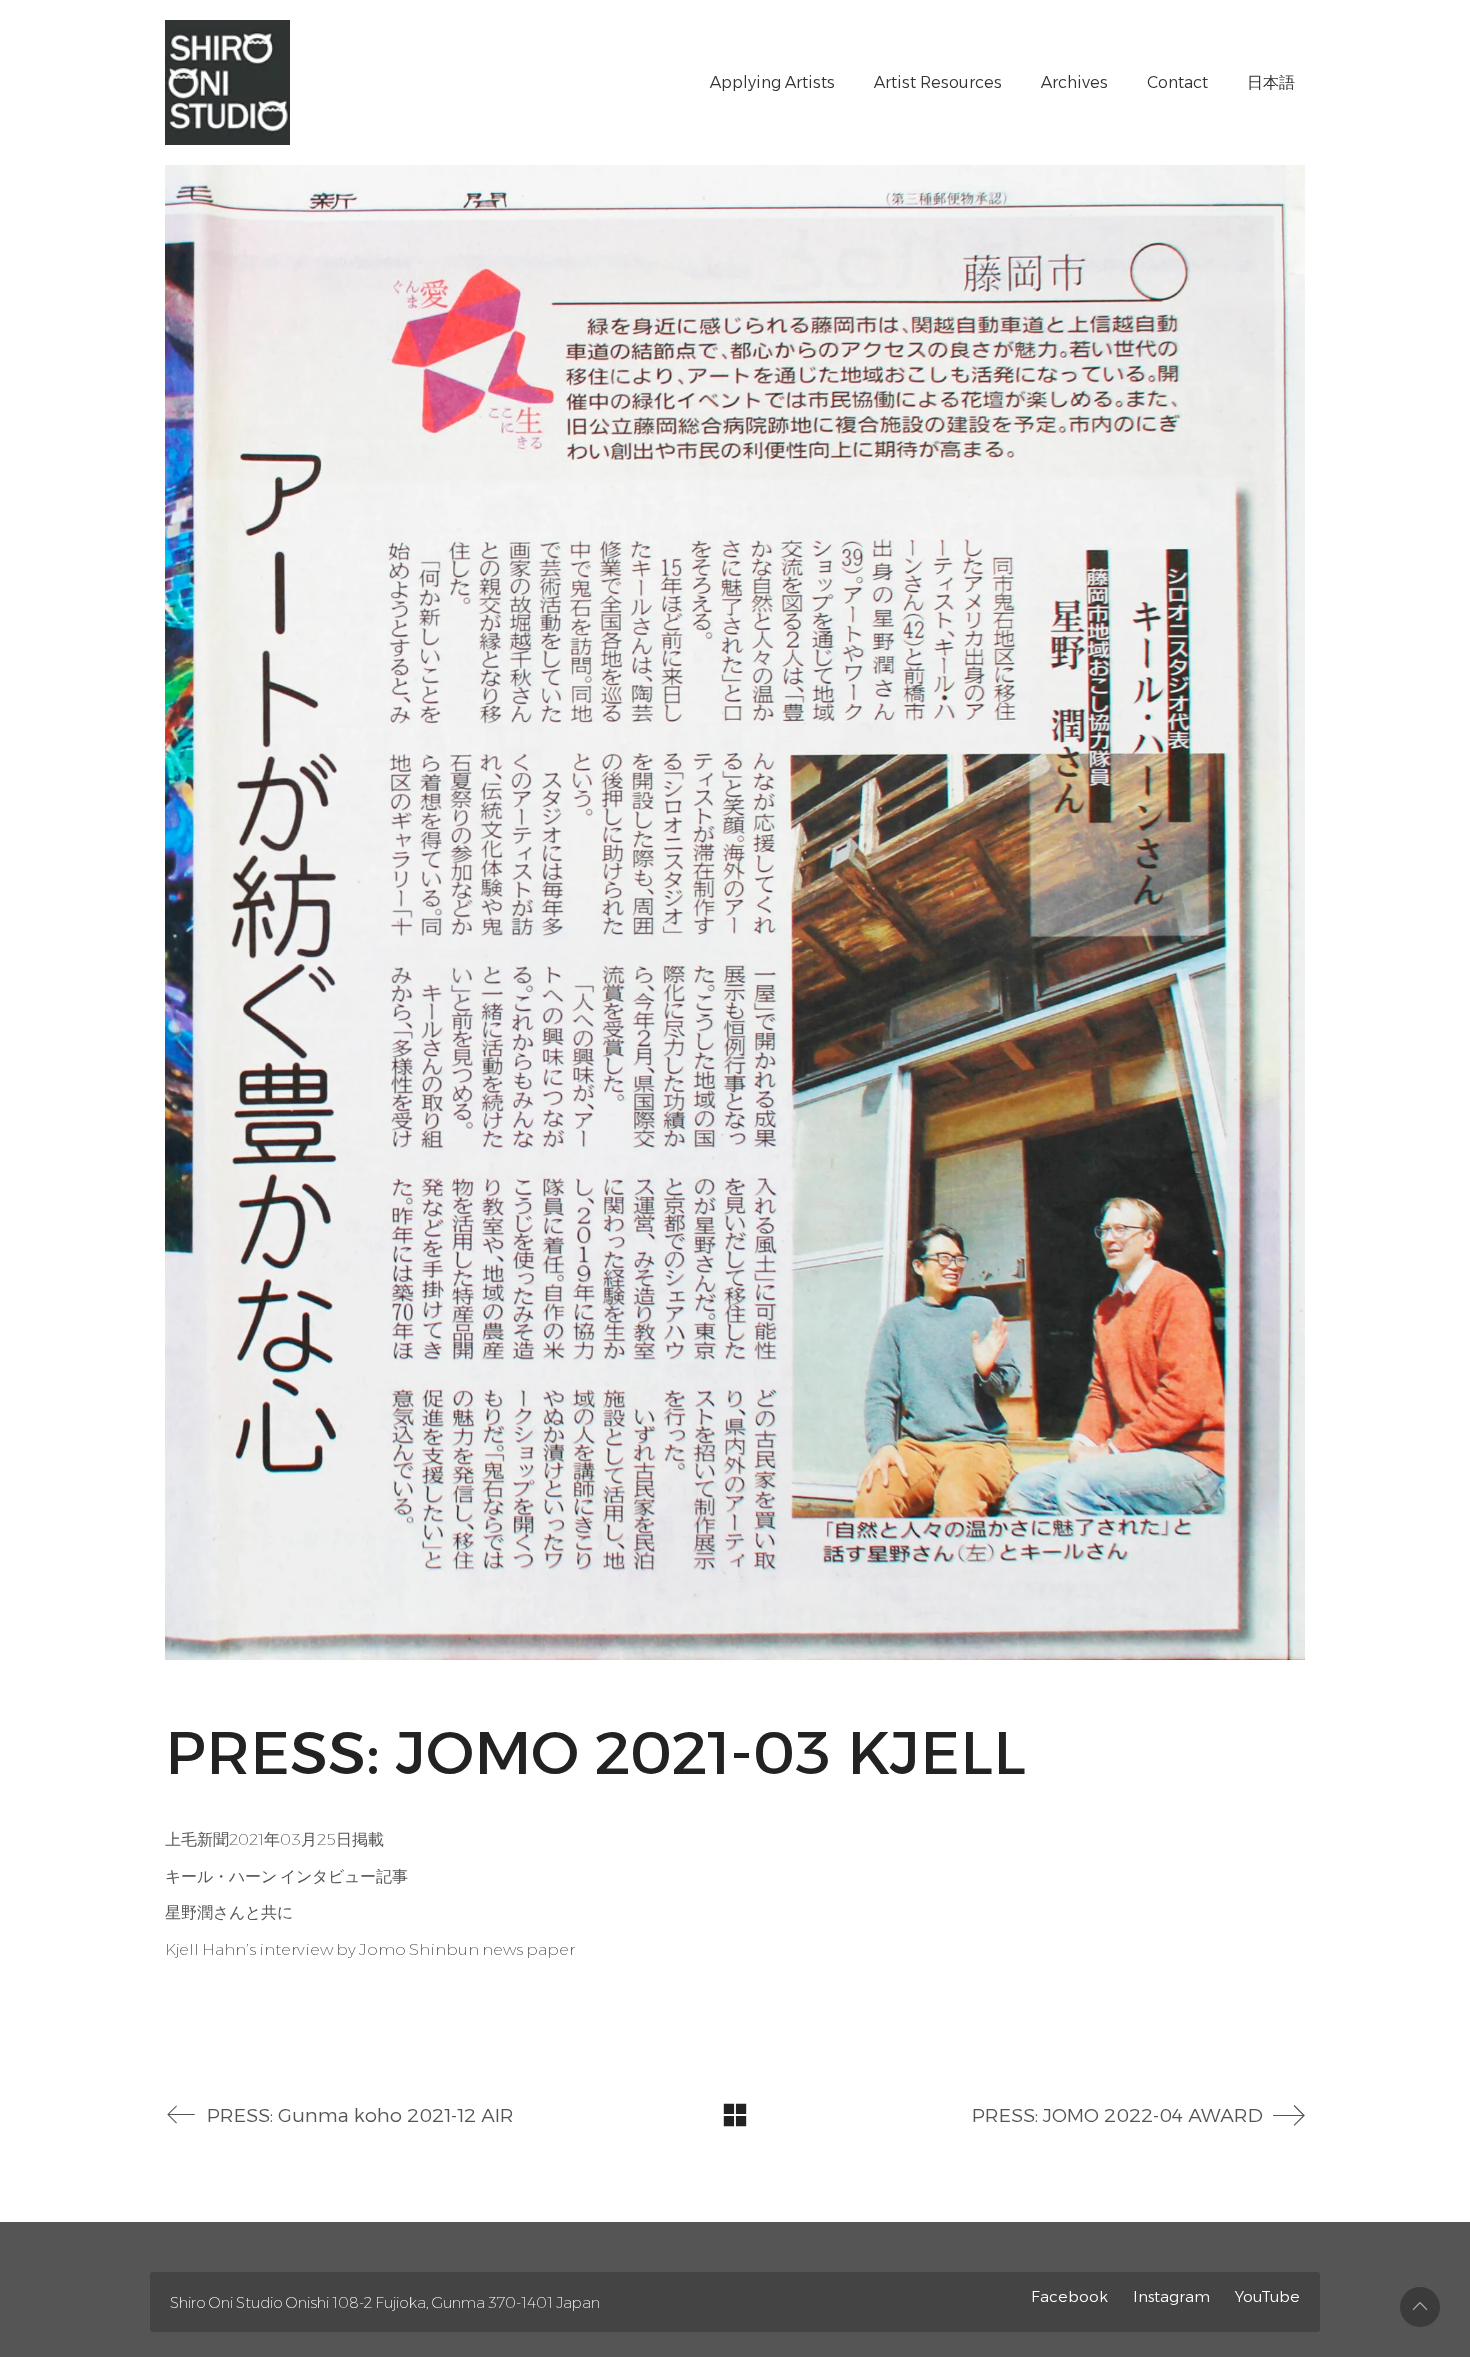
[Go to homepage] (227, 82)
